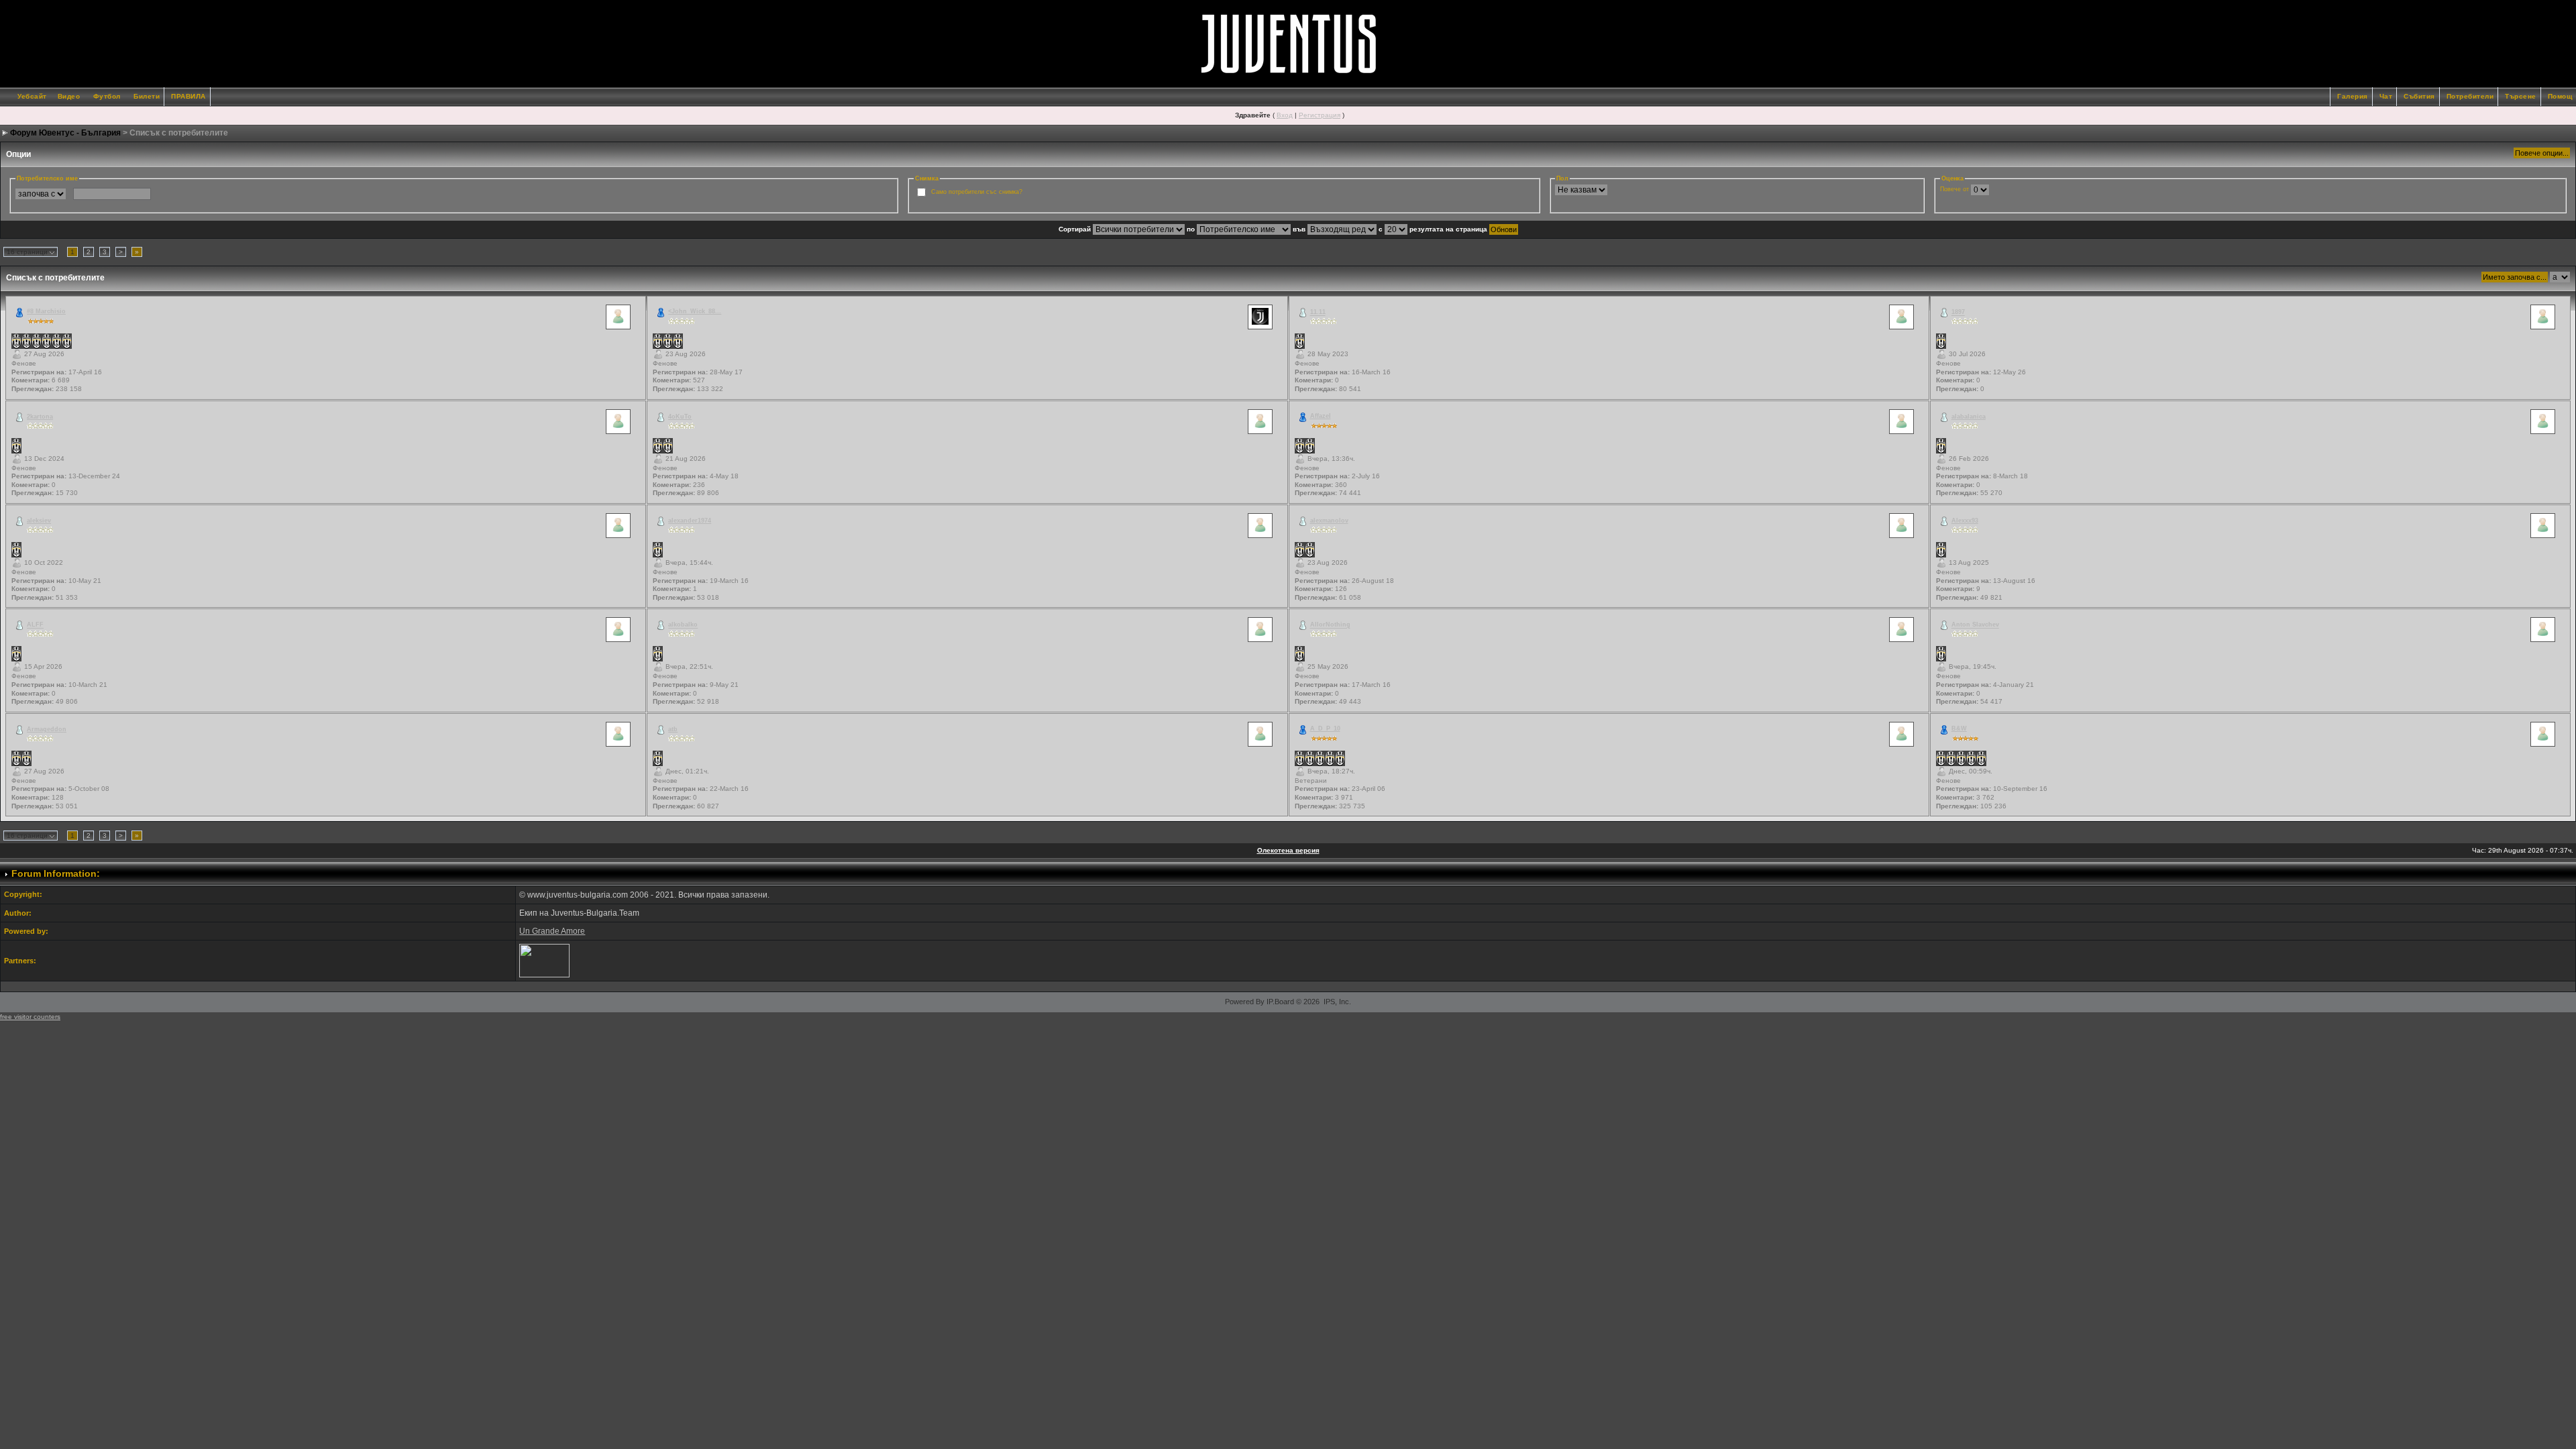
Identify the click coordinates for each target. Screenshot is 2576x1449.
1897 (1958, 313)
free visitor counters (30, 1017)
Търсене (2521, 96)
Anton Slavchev (1975, 625)
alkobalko (683, 625)
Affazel (1321, 416)
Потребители (2470, 96)
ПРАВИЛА (189, 96)
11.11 (1318, 313)
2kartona (40, 417)
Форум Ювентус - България (65, 133)
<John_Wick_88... (695, 311)
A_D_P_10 (1325, 729)
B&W (1959, 729)
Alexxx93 (1965, 521)
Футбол (107, 96)
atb (673, 729)
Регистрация (1320, 115)
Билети (147, 96)
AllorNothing (1330, 625)
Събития (2419, 96)
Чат (2386, 96)
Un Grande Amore (552, 931)
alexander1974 (690, 521)
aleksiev (39, 521)
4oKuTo (680, 417)
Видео (69, 96)
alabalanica (1969, 417)
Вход (1285, 115)
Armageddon (47, 729)
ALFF (35, 625)
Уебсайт (32, 96)
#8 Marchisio (46, 311)
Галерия (2353, 96)
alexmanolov (1329, 521)
